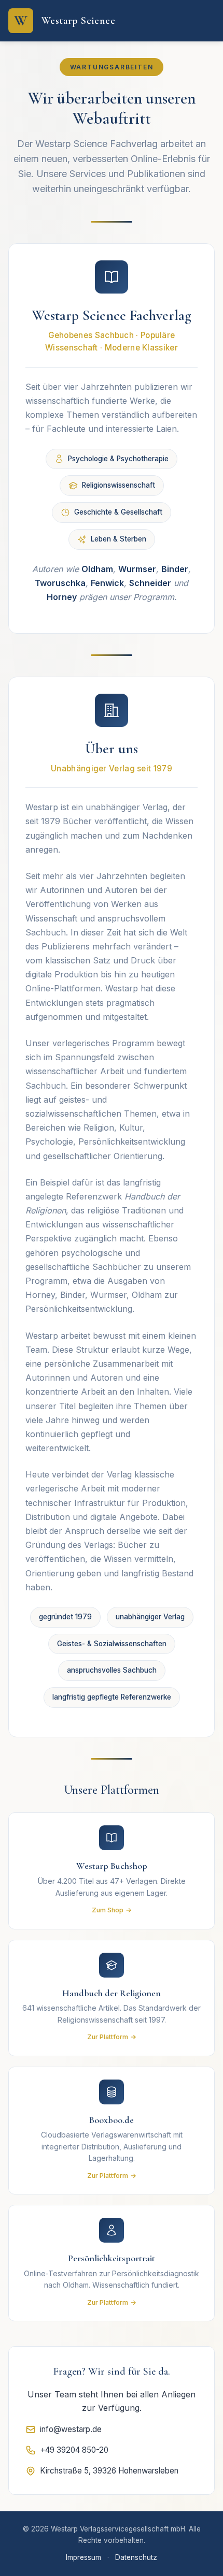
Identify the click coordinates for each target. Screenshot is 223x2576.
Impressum (83, 2557)
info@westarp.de (71, 2429)
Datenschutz (136, 2557)
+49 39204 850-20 (74, 2450)
